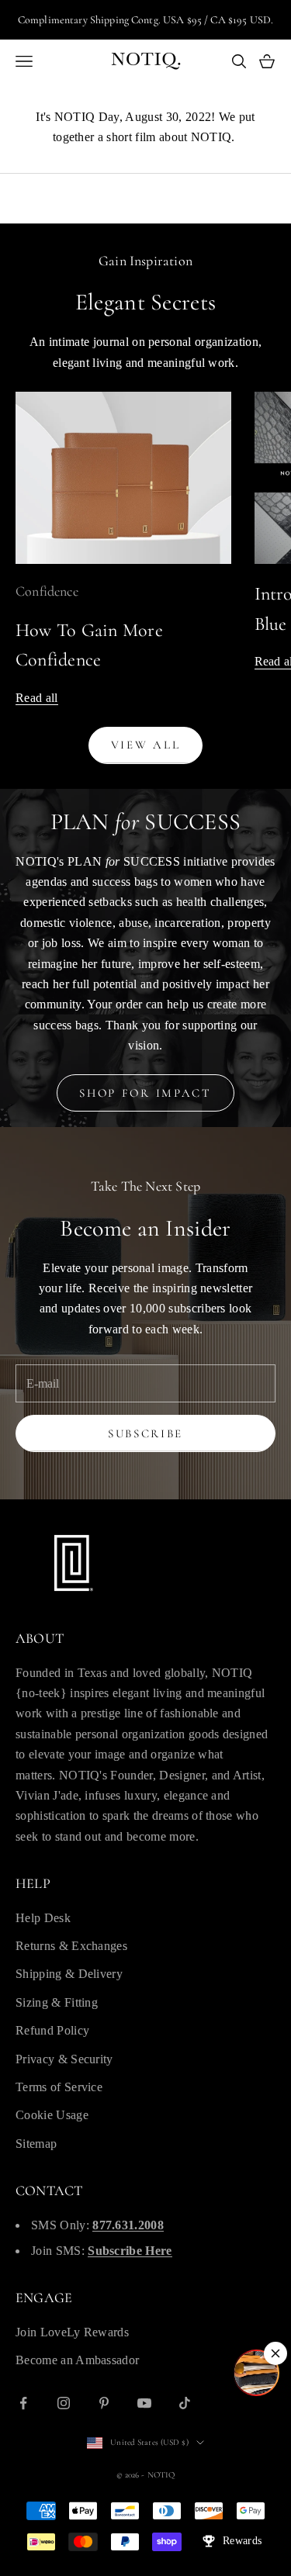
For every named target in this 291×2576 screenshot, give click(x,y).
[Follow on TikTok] (185, 2403)
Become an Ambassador (77, 2360)
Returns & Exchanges (71, 1946)
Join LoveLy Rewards (72, 2332)
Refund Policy (52, 2030)
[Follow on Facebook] (23, 2403)
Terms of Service (59, 2087)
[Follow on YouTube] (144, 2403)
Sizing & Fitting (57, 2002)
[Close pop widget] (275, 2353)
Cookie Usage (52, 2115)
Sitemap (36, 2144)
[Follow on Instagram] (64, 2403)
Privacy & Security (64, 2059)
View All (146, 745)
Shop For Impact (145, 1093)
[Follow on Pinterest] (104, 2403)
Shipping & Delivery (69, 1974)
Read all (37, 698)
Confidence (47, 591)
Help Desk (43, 1918)
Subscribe (145, 1433)
